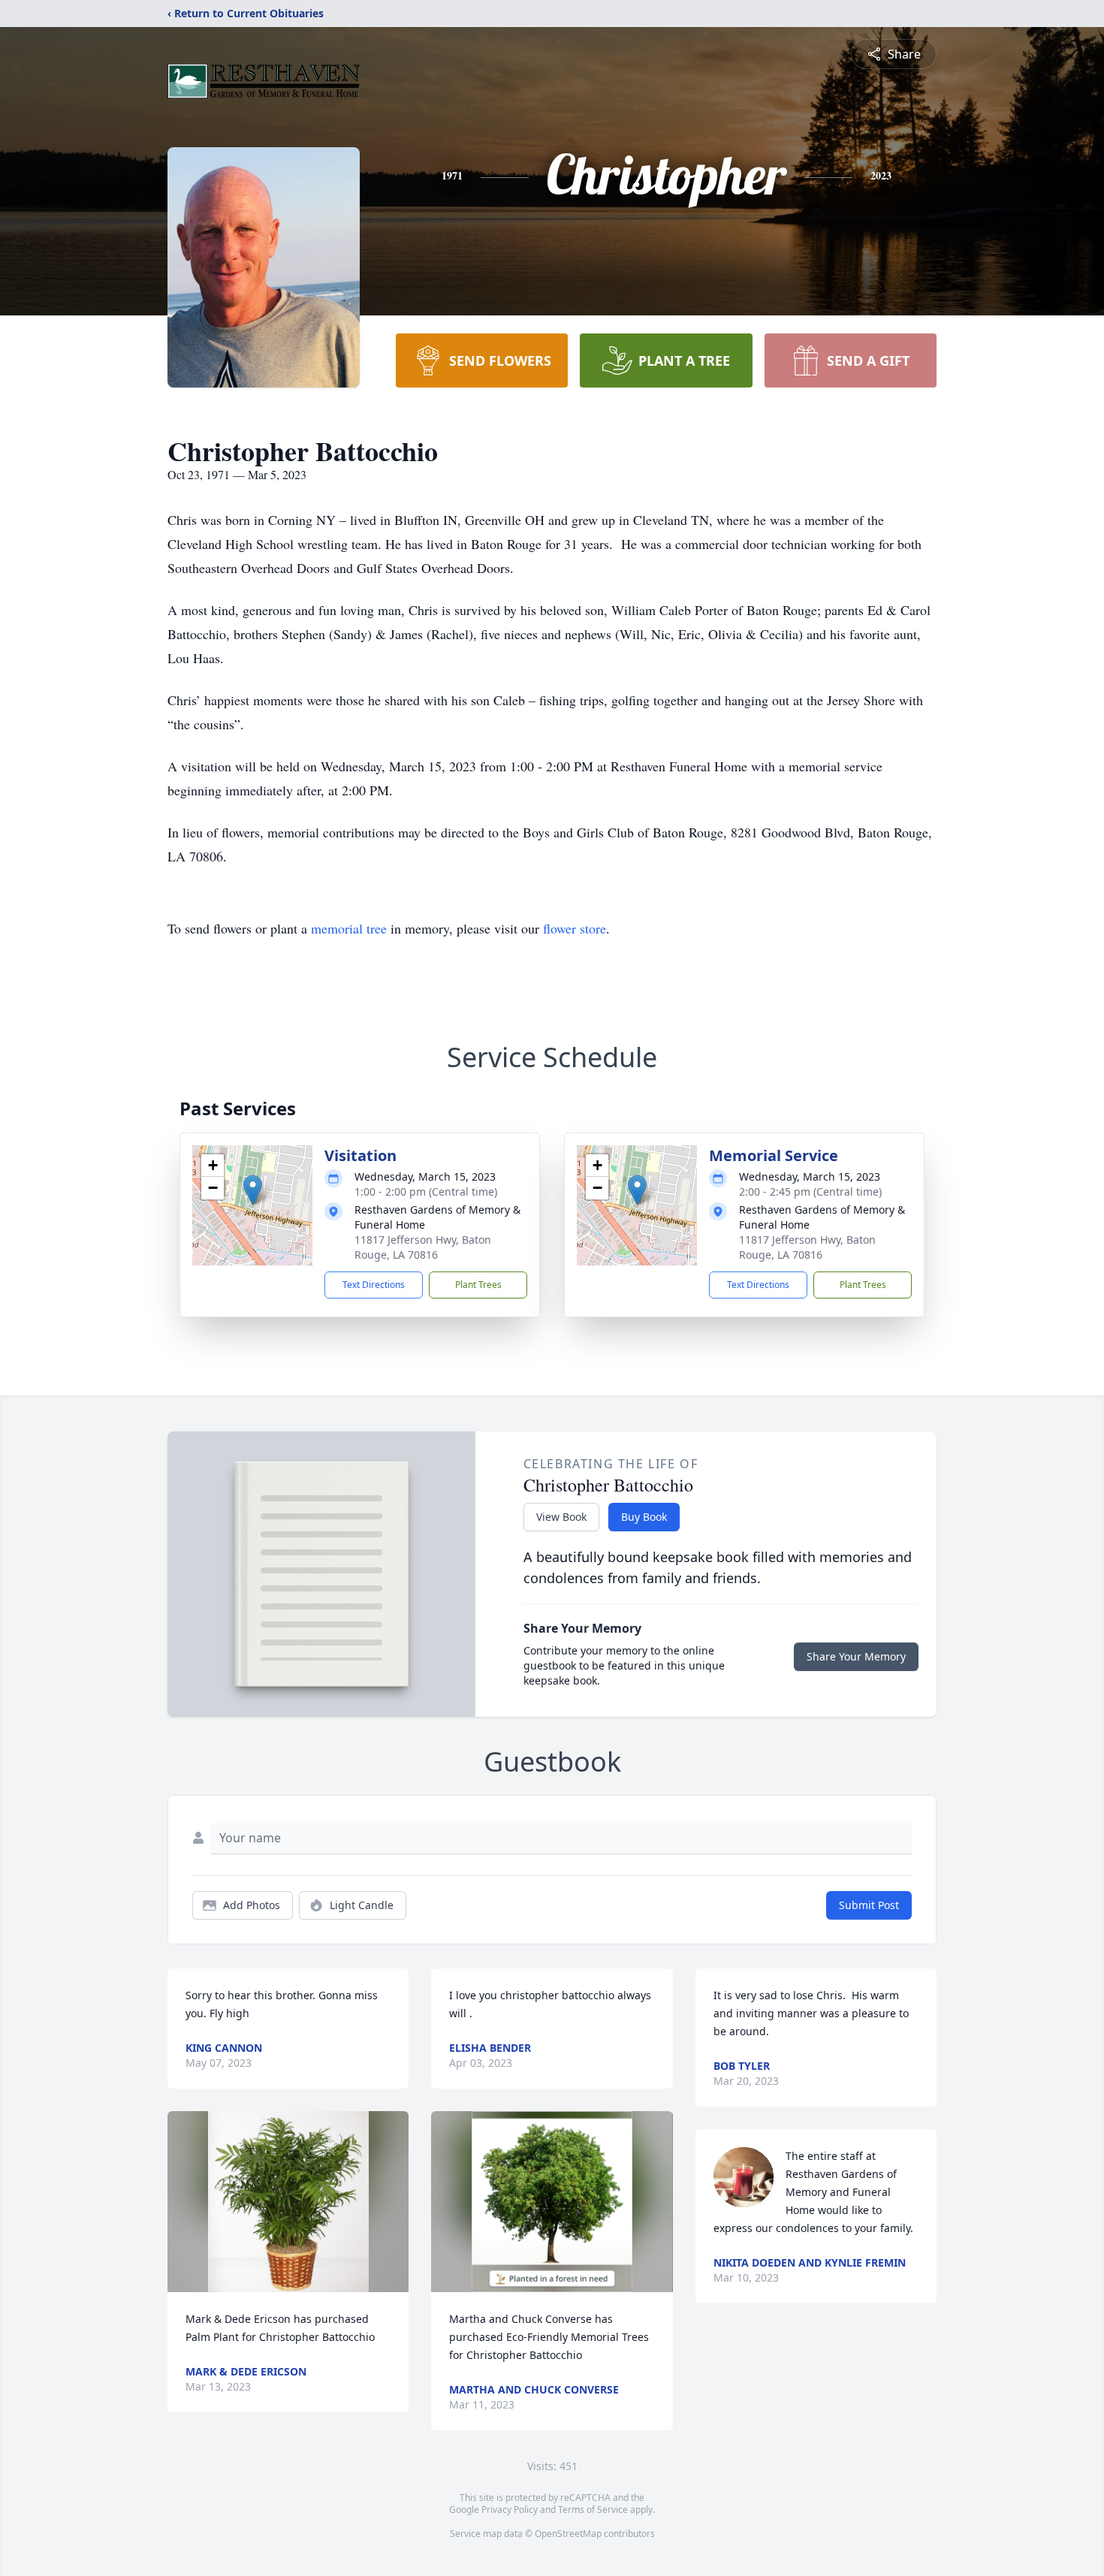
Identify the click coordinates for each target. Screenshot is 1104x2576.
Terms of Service (593, 2510)
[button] (253, 1190)
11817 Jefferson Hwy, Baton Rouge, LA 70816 (423, 1247)
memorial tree (349, 928)
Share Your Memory (856, 1656)
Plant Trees (478, 1285)
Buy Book (644, 1517)
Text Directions (374, 1285)
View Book (561, 1517)
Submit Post (869, 1905)
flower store (575, 928)
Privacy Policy (510, 2510)
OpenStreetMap (568, 2534)
